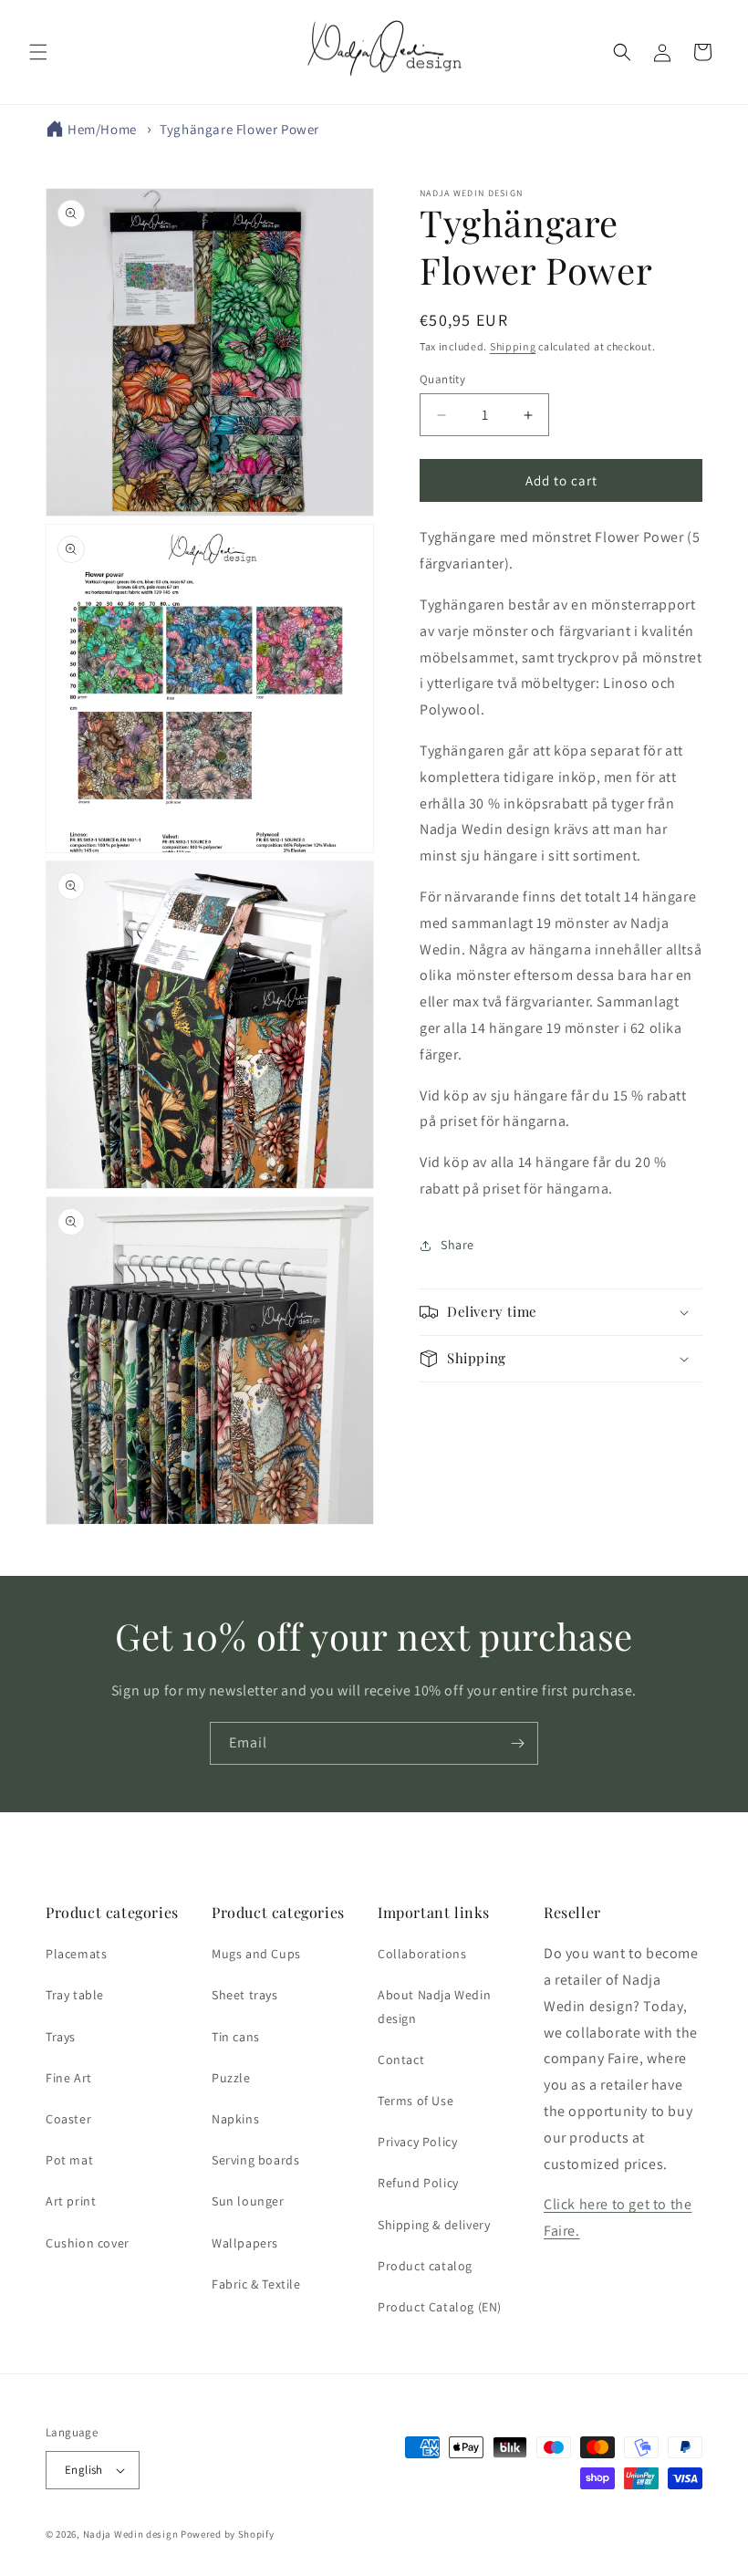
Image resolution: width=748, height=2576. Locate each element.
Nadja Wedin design (131, 2534)
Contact (401, 2060)
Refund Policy (418, 2183)
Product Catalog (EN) (440, 2307)
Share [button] (457, 1245)
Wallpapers (245, 2243)
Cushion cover (88, 2243)
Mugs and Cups (256, 1954)
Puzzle (231, 2078)
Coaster (68, 2119)
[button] (38, 52)
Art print (71, 2201)
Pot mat (69, 2160)
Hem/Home (102, 129)
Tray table (75, 1995)
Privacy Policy (417, 2142)
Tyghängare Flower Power (239, 129)
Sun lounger (248, 2201)
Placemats (76, 1954)
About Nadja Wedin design (434, 2006)
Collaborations (422, 1954)
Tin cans (236, 2037)
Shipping (513, 346)
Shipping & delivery (434, 2225)
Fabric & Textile (256, 2284)
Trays (61, 2037)
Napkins (235, 2119)
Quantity (442, 379)
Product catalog (425, 2266)
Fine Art (69, 2078)
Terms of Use (416, 2101)
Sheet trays (245, 1995)
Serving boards (255, 2160)
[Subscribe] (517, 1743)
